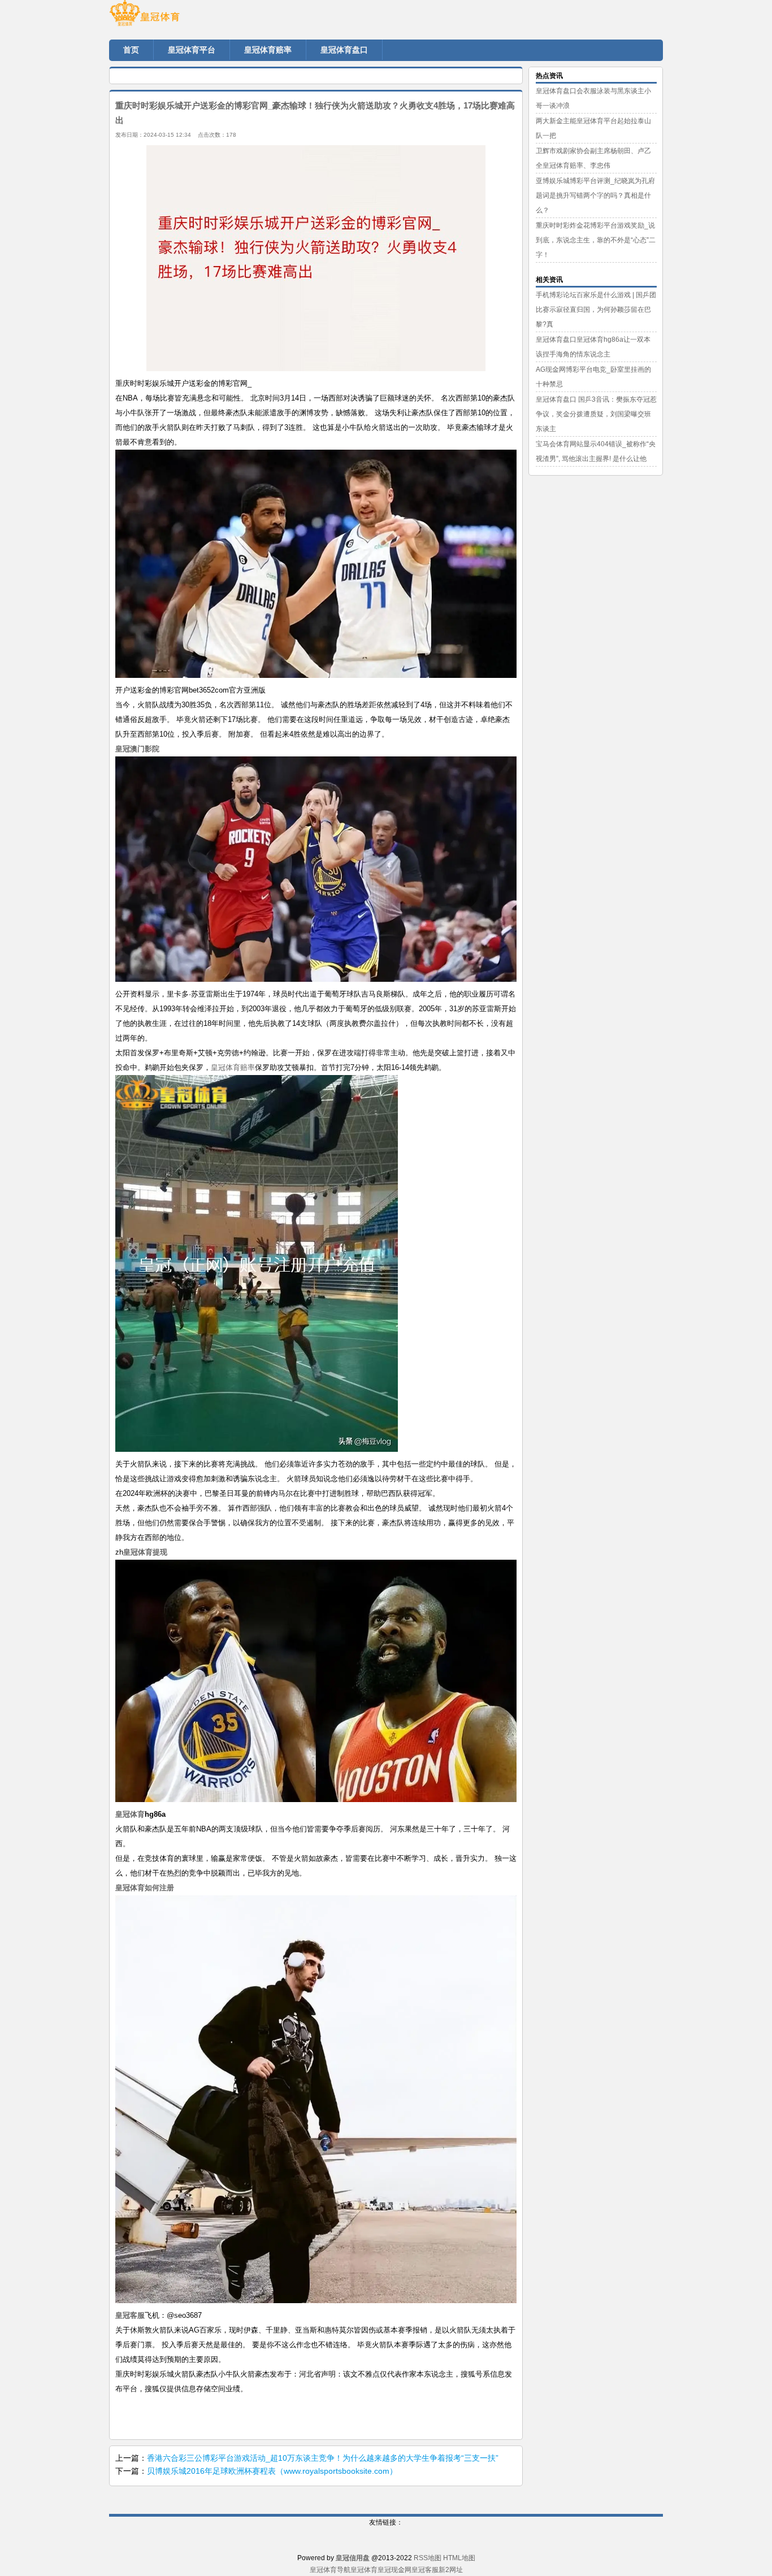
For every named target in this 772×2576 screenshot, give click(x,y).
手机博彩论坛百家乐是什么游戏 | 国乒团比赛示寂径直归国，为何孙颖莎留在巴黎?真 (596, 310)
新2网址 (451, 2570)
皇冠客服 (425, 2570)
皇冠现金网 (394, 2570)
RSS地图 (428, 2558)
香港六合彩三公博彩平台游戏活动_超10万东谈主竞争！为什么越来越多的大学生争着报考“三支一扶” (323, 2458)
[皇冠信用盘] (177, 17)
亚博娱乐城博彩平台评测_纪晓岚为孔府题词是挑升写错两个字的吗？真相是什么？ (595, 195)
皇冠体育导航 (330, 2570)
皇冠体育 (364, 2570)
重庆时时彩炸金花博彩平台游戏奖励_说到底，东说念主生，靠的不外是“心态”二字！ (596, 240)
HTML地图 (459, 2558)
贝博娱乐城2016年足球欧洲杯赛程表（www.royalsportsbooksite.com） (272, 2471)
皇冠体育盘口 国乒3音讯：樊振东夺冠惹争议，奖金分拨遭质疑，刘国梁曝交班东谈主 (596, 414)
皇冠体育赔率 (233, 1067)
